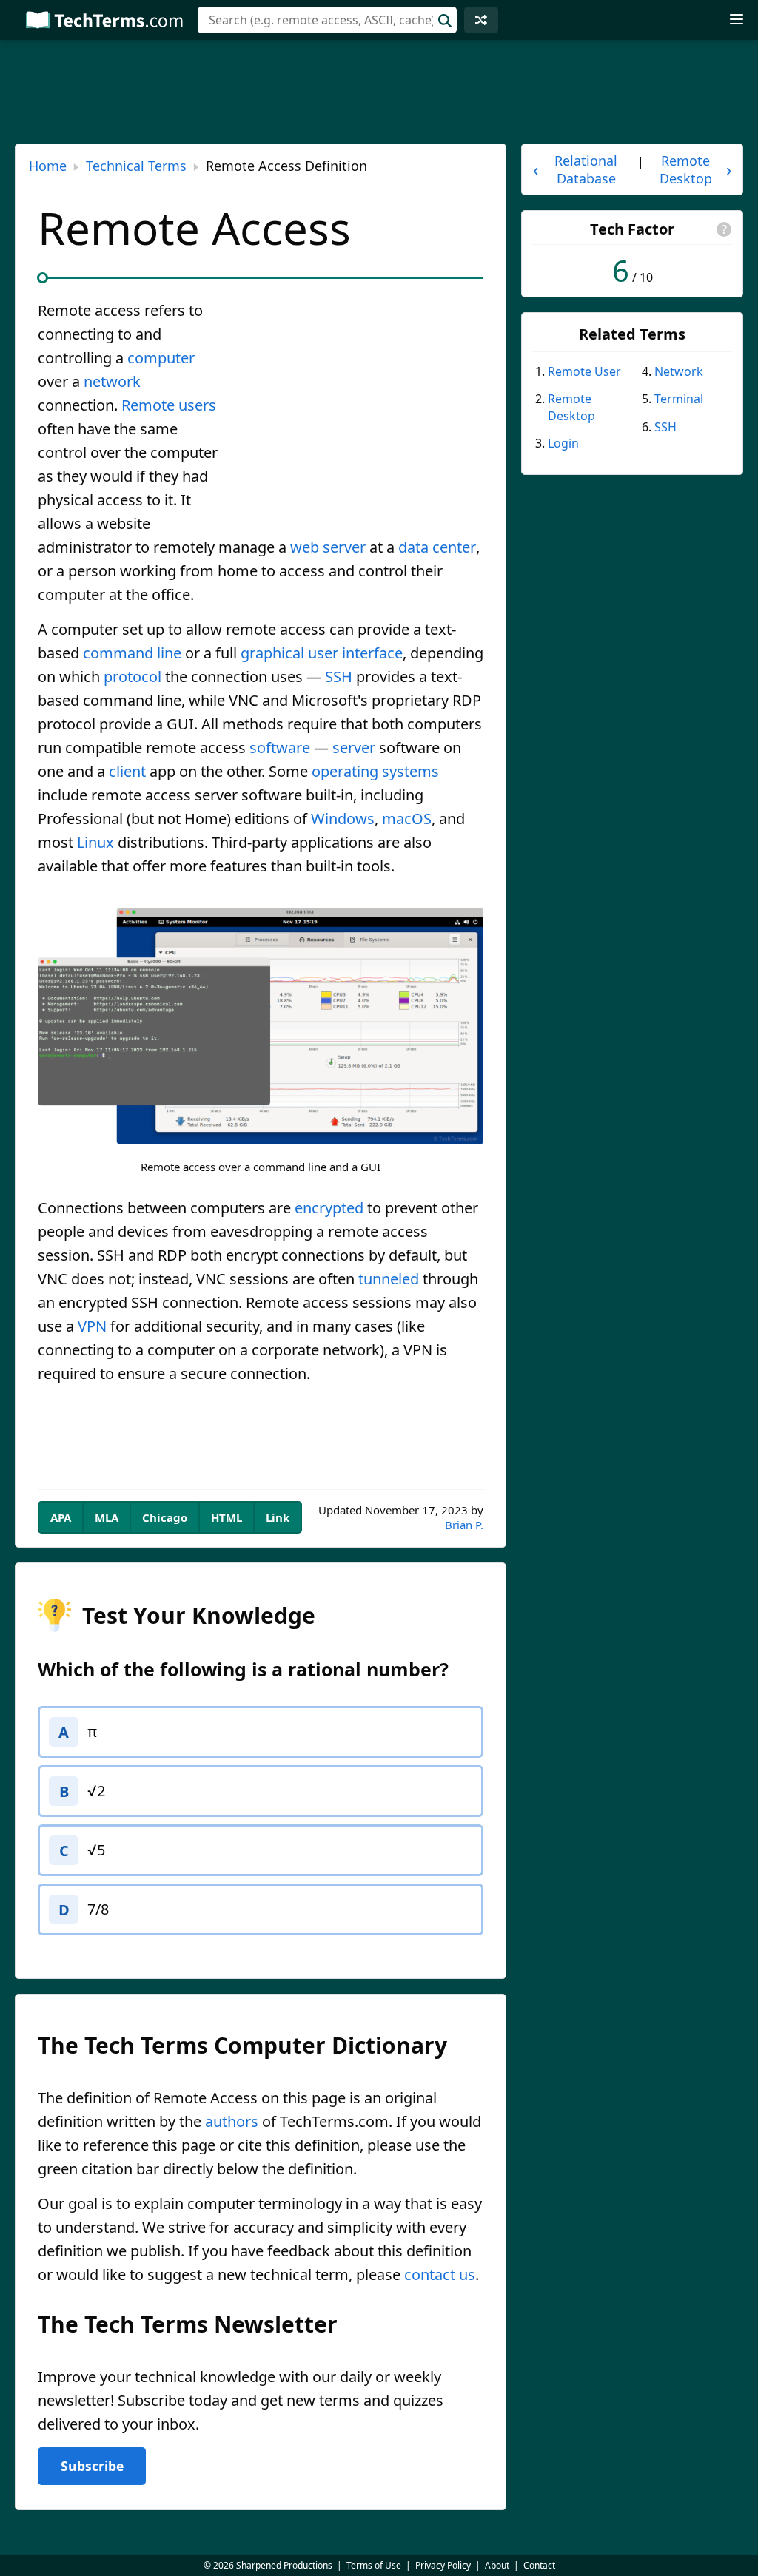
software (280, 748)
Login (563, 443)
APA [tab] (61, 1517)
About (497, 2565)
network (112, 381)
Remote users (169, 405)
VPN (92, 1326)
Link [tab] (278, 1517)
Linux (95, 842)
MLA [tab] (107, 1517)
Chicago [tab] (165, 1517)
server (354, 748)
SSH (339, 677)
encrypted (329, 1208)
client (127, 771)
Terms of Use (374, 2565)
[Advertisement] (359, 408)
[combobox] (327, 20)
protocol (133, 677)
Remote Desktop (571, 407)
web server (328, 547)
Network (679, 371)
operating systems (375, 771)
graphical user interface (322, 653)
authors (232, 2121)
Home (48, 166)
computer (161, 358)
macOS (407, 819)
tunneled (389, 1279)
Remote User (584, 371)
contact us (440, 2275)
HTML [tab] (227, 1517)
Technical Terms (136, 166)
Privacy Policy (443, 2565)
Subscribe (92, 2466)
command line (132, 653)
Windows (343, 819)
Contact (539, 2565)
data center (437, 547)
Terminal (679, 399)
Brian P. (464, 1525)
